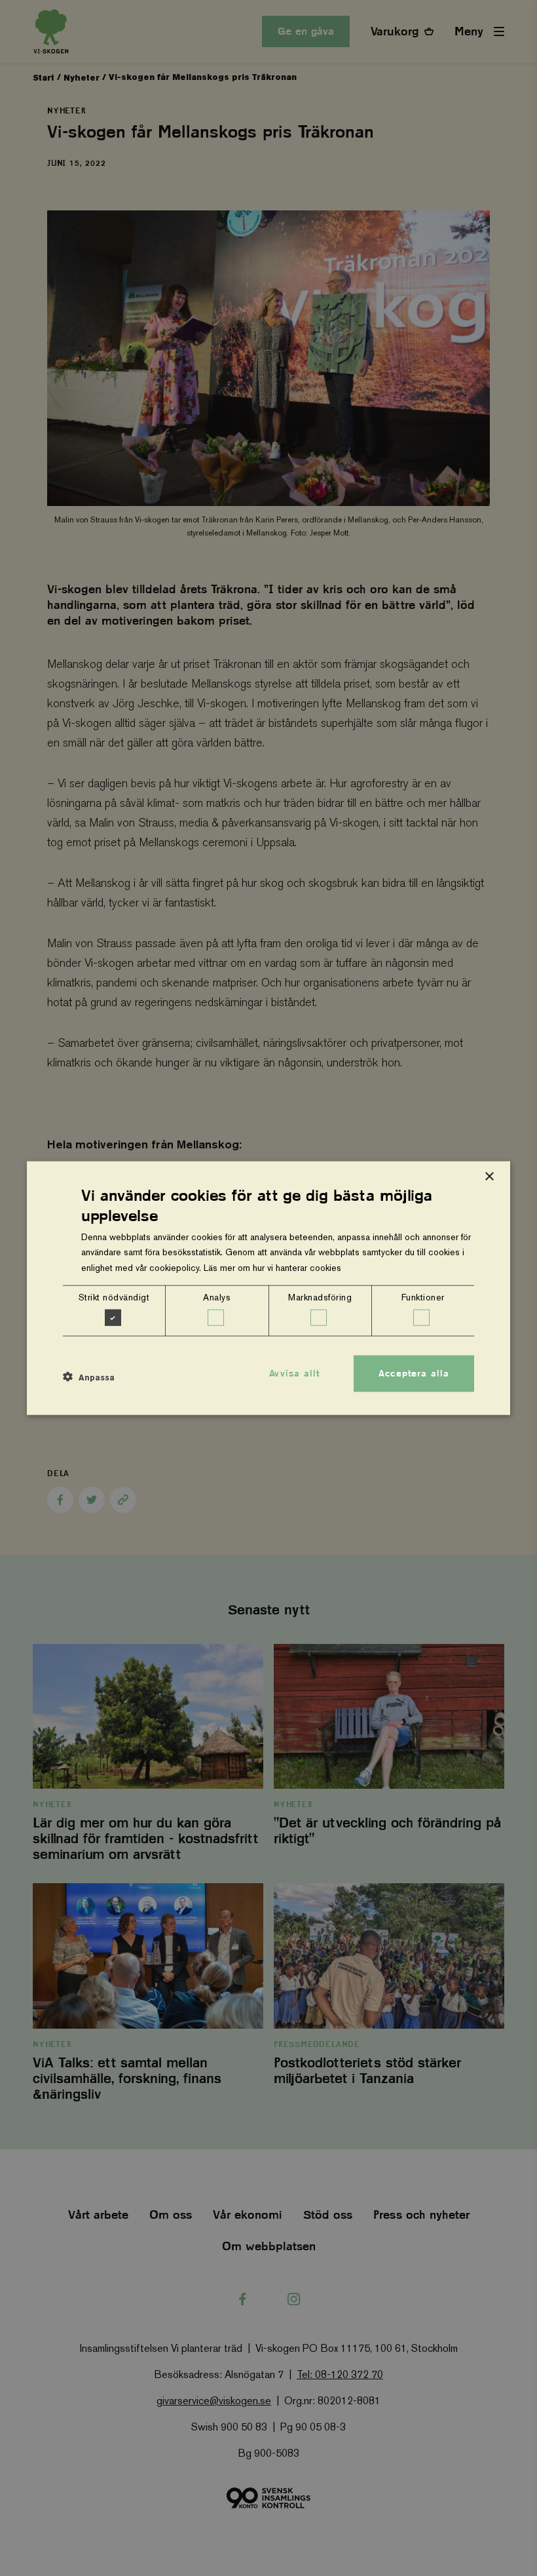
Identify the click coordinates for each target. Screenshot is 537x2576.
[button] (89, 1377)
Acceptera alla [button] (414, 1373)
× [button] (489, 1177)
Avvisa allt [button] (294, 1373)
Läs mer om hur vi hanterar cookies (272, 1267)
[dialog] (268, 1288)
